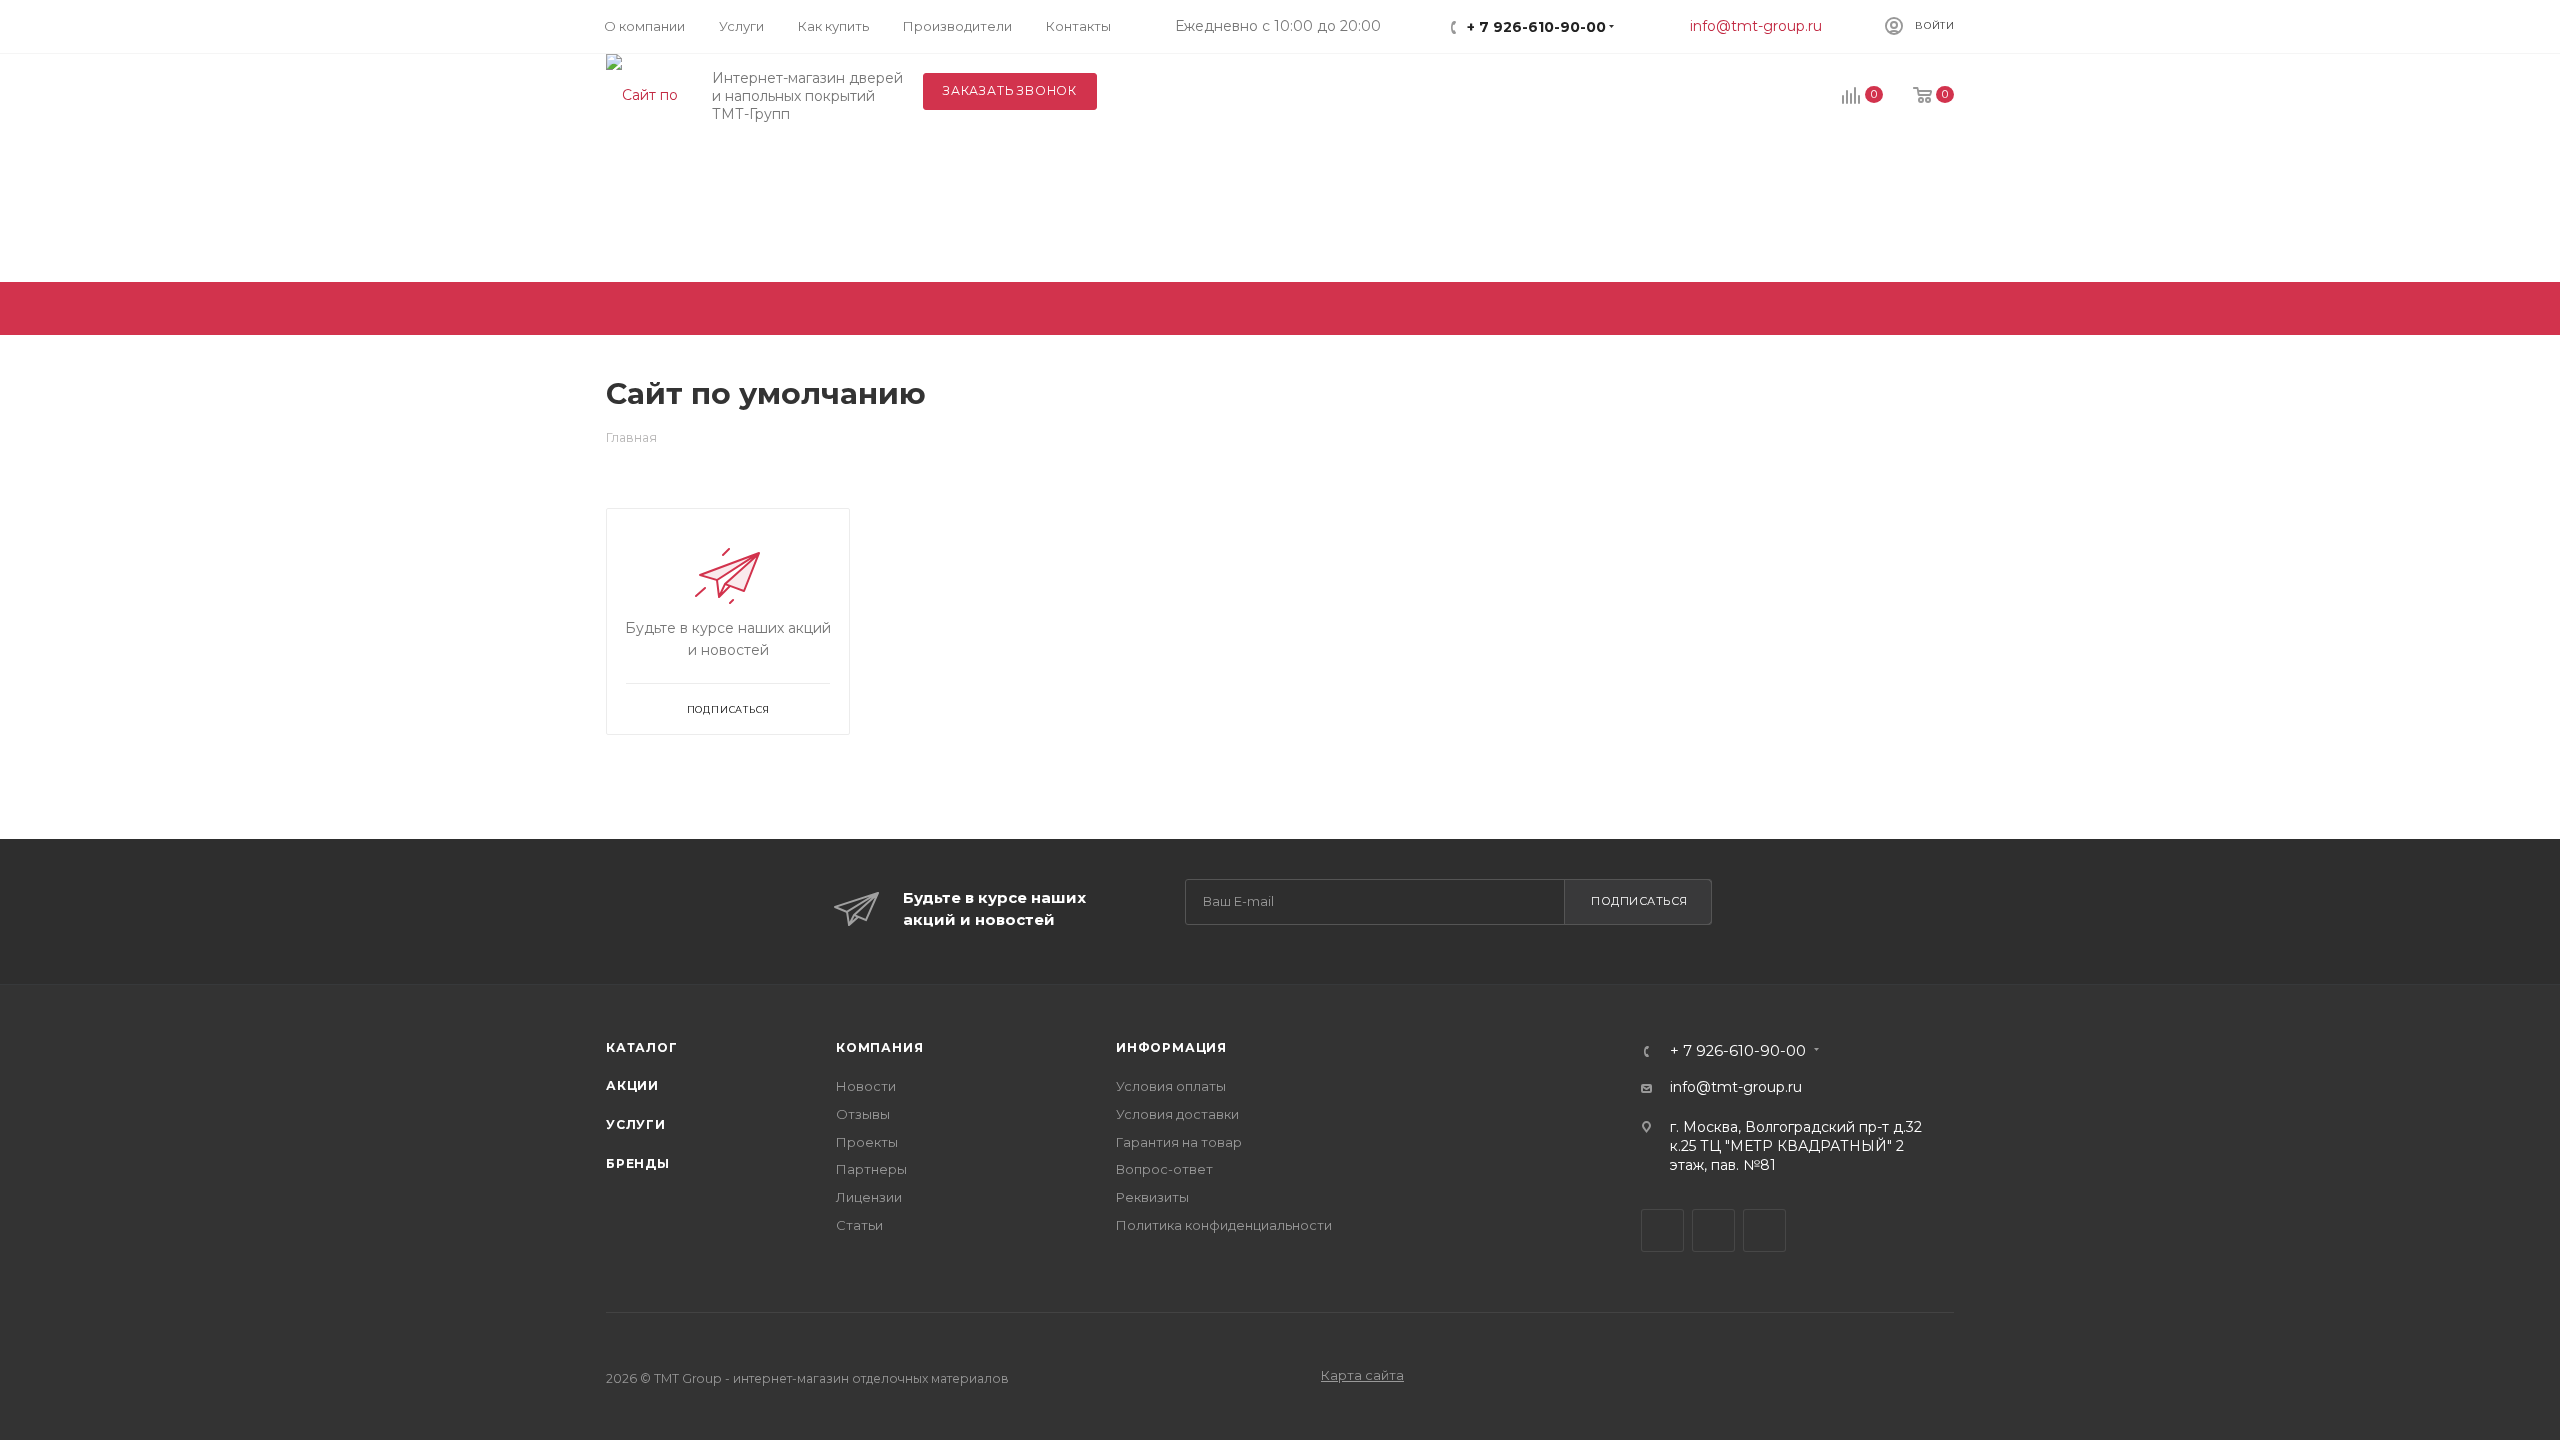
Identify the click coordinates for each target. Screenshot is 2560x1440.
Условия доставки (1177, 1114)
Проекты (867, 1142)
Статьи (859, 1225)
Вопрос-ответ (1164, 1169)
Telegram (1662, 1230)
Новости (866, 1086)
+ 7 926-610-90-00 (1536, 27)
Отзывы (863, 1114)
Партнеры (871, 1169)
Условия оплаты (1171, 1086)
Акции (632, 1085)
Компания (879, 1047)
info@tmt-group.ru (1756, 26)
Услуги (636, 1124)
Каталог (642, 1047)
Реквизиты (1152, 1197)
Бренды (638, 1163)
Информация (1171, 1047)
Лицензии (869, 1197)
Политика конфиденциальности (1224, 1225)
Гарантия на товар (1179, 1142)
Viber (1713, 1230)
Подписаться (1639, 901)
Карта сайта (1362, 1375)
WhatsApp (1764, 1230)
